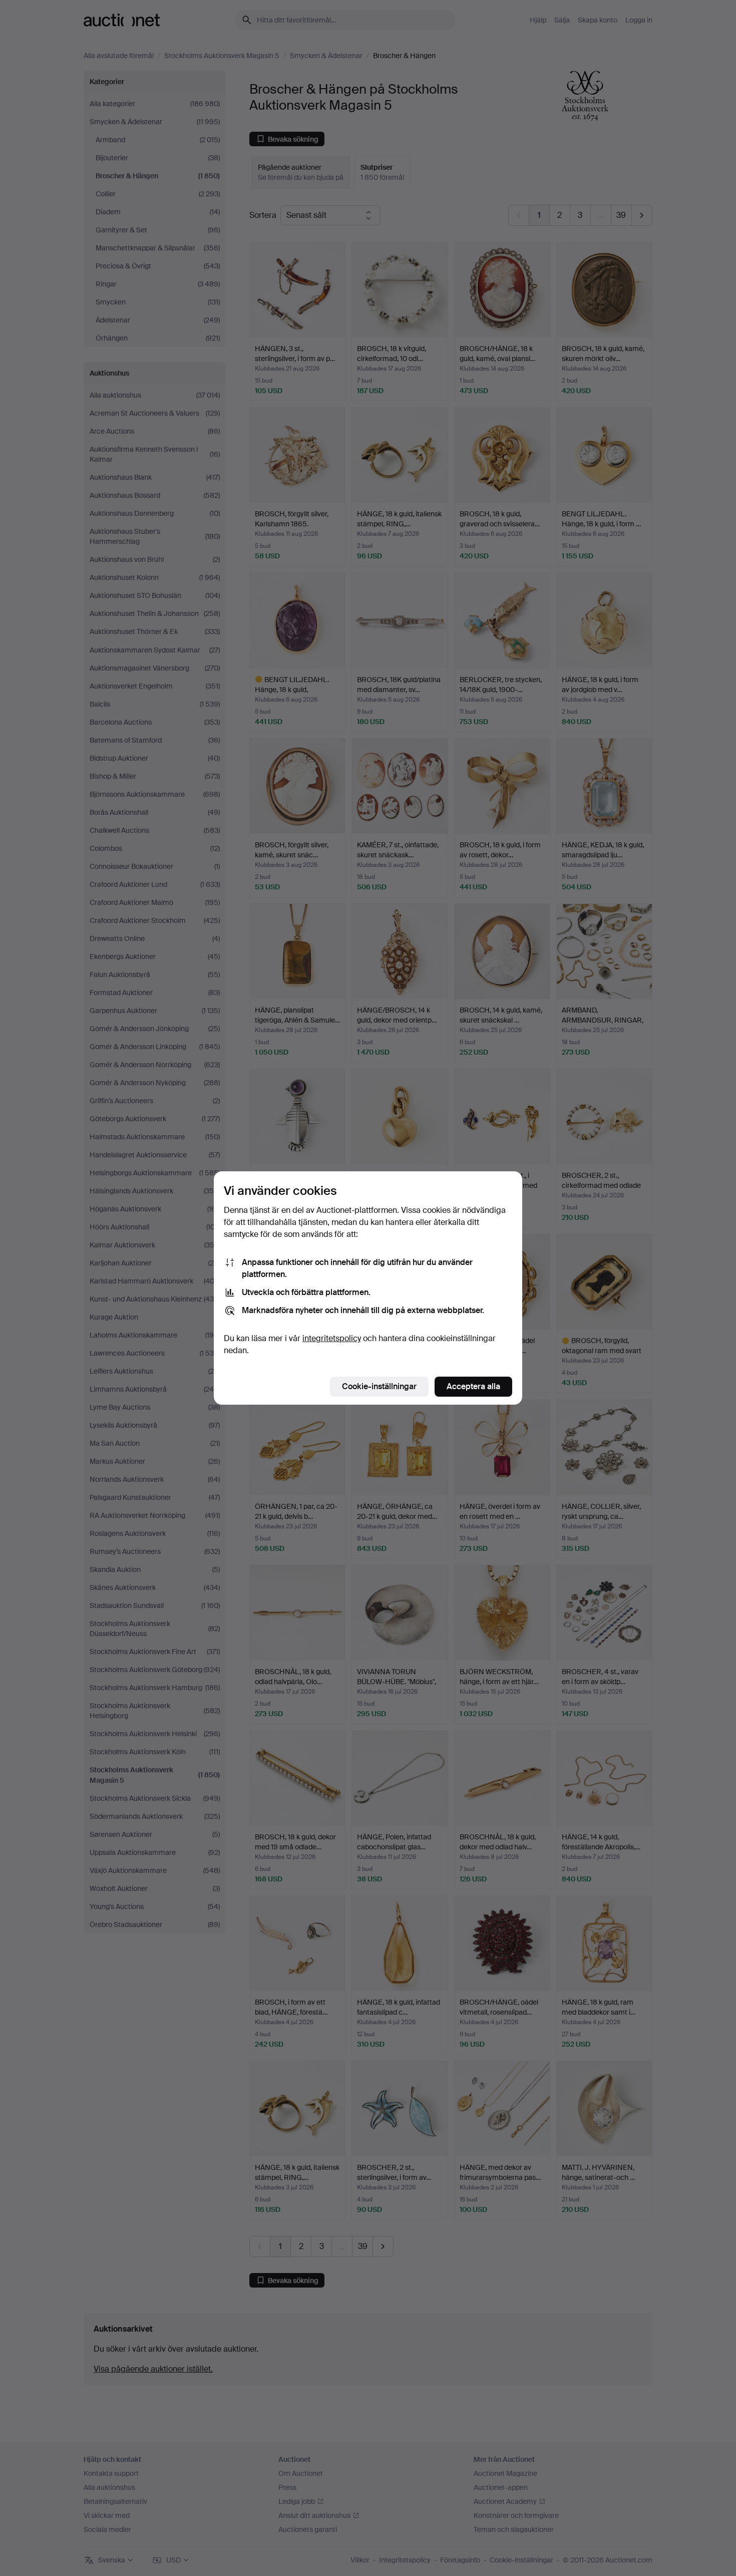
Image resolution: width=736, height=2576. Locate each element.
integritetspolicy (332, 1338)
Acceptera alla (473, 1386)
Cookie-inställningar (379, 1386)
